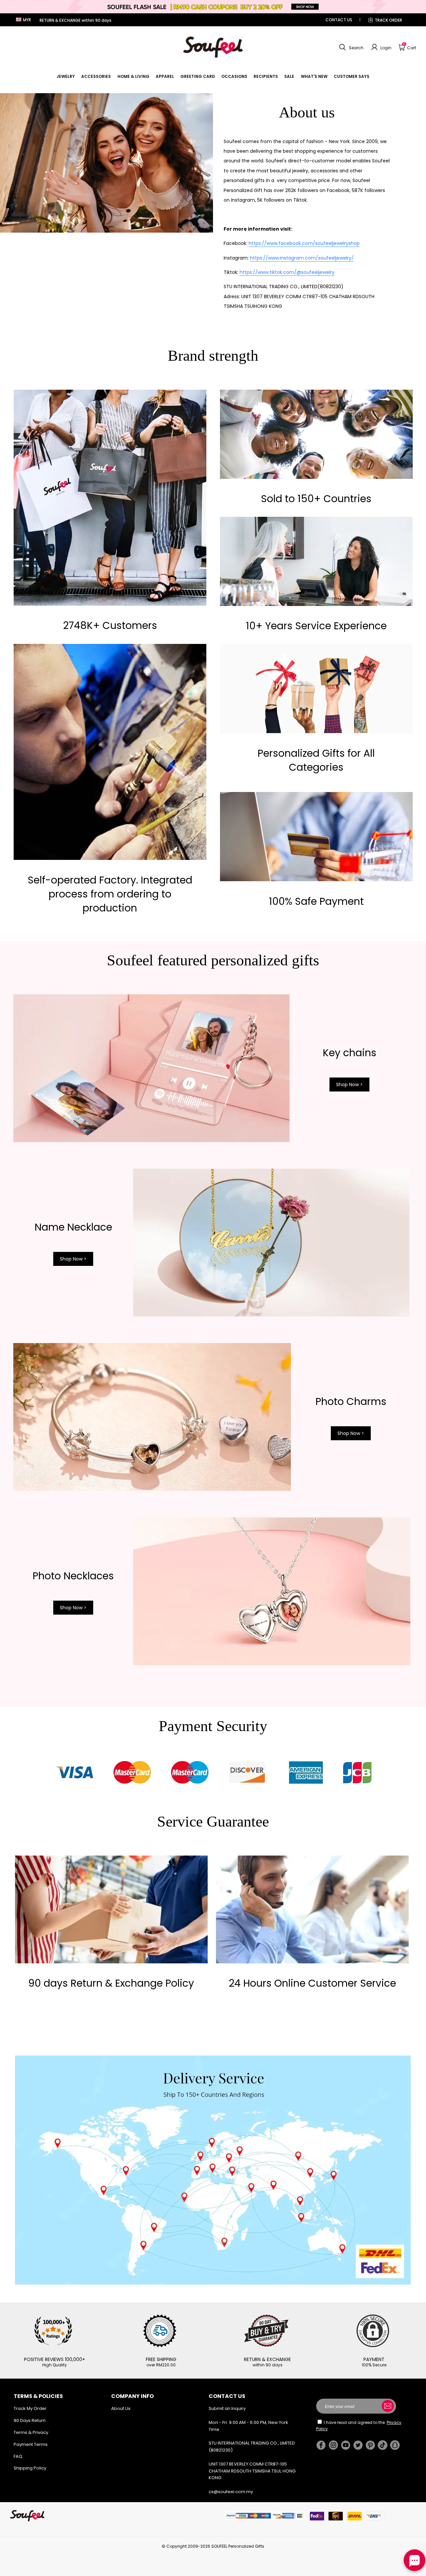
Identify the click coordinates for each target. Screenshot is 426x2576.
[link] (66, 76)
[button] (350, 47)
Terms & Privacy (31, 2432)
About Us (121, 2408)
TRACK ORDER (388, 20)
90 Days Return (30, 2420)
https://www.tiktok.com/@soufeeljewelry (287, 272)
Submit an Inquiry (227, 2408)
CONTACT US (339, 20)
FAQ (18, 2456)
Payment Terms (31, 2444)
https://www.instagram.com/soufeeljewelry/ (302, 258)
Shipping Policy (30, 2468)
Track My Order (30, 2408)
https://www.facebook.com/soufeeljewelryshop (304, 243)
